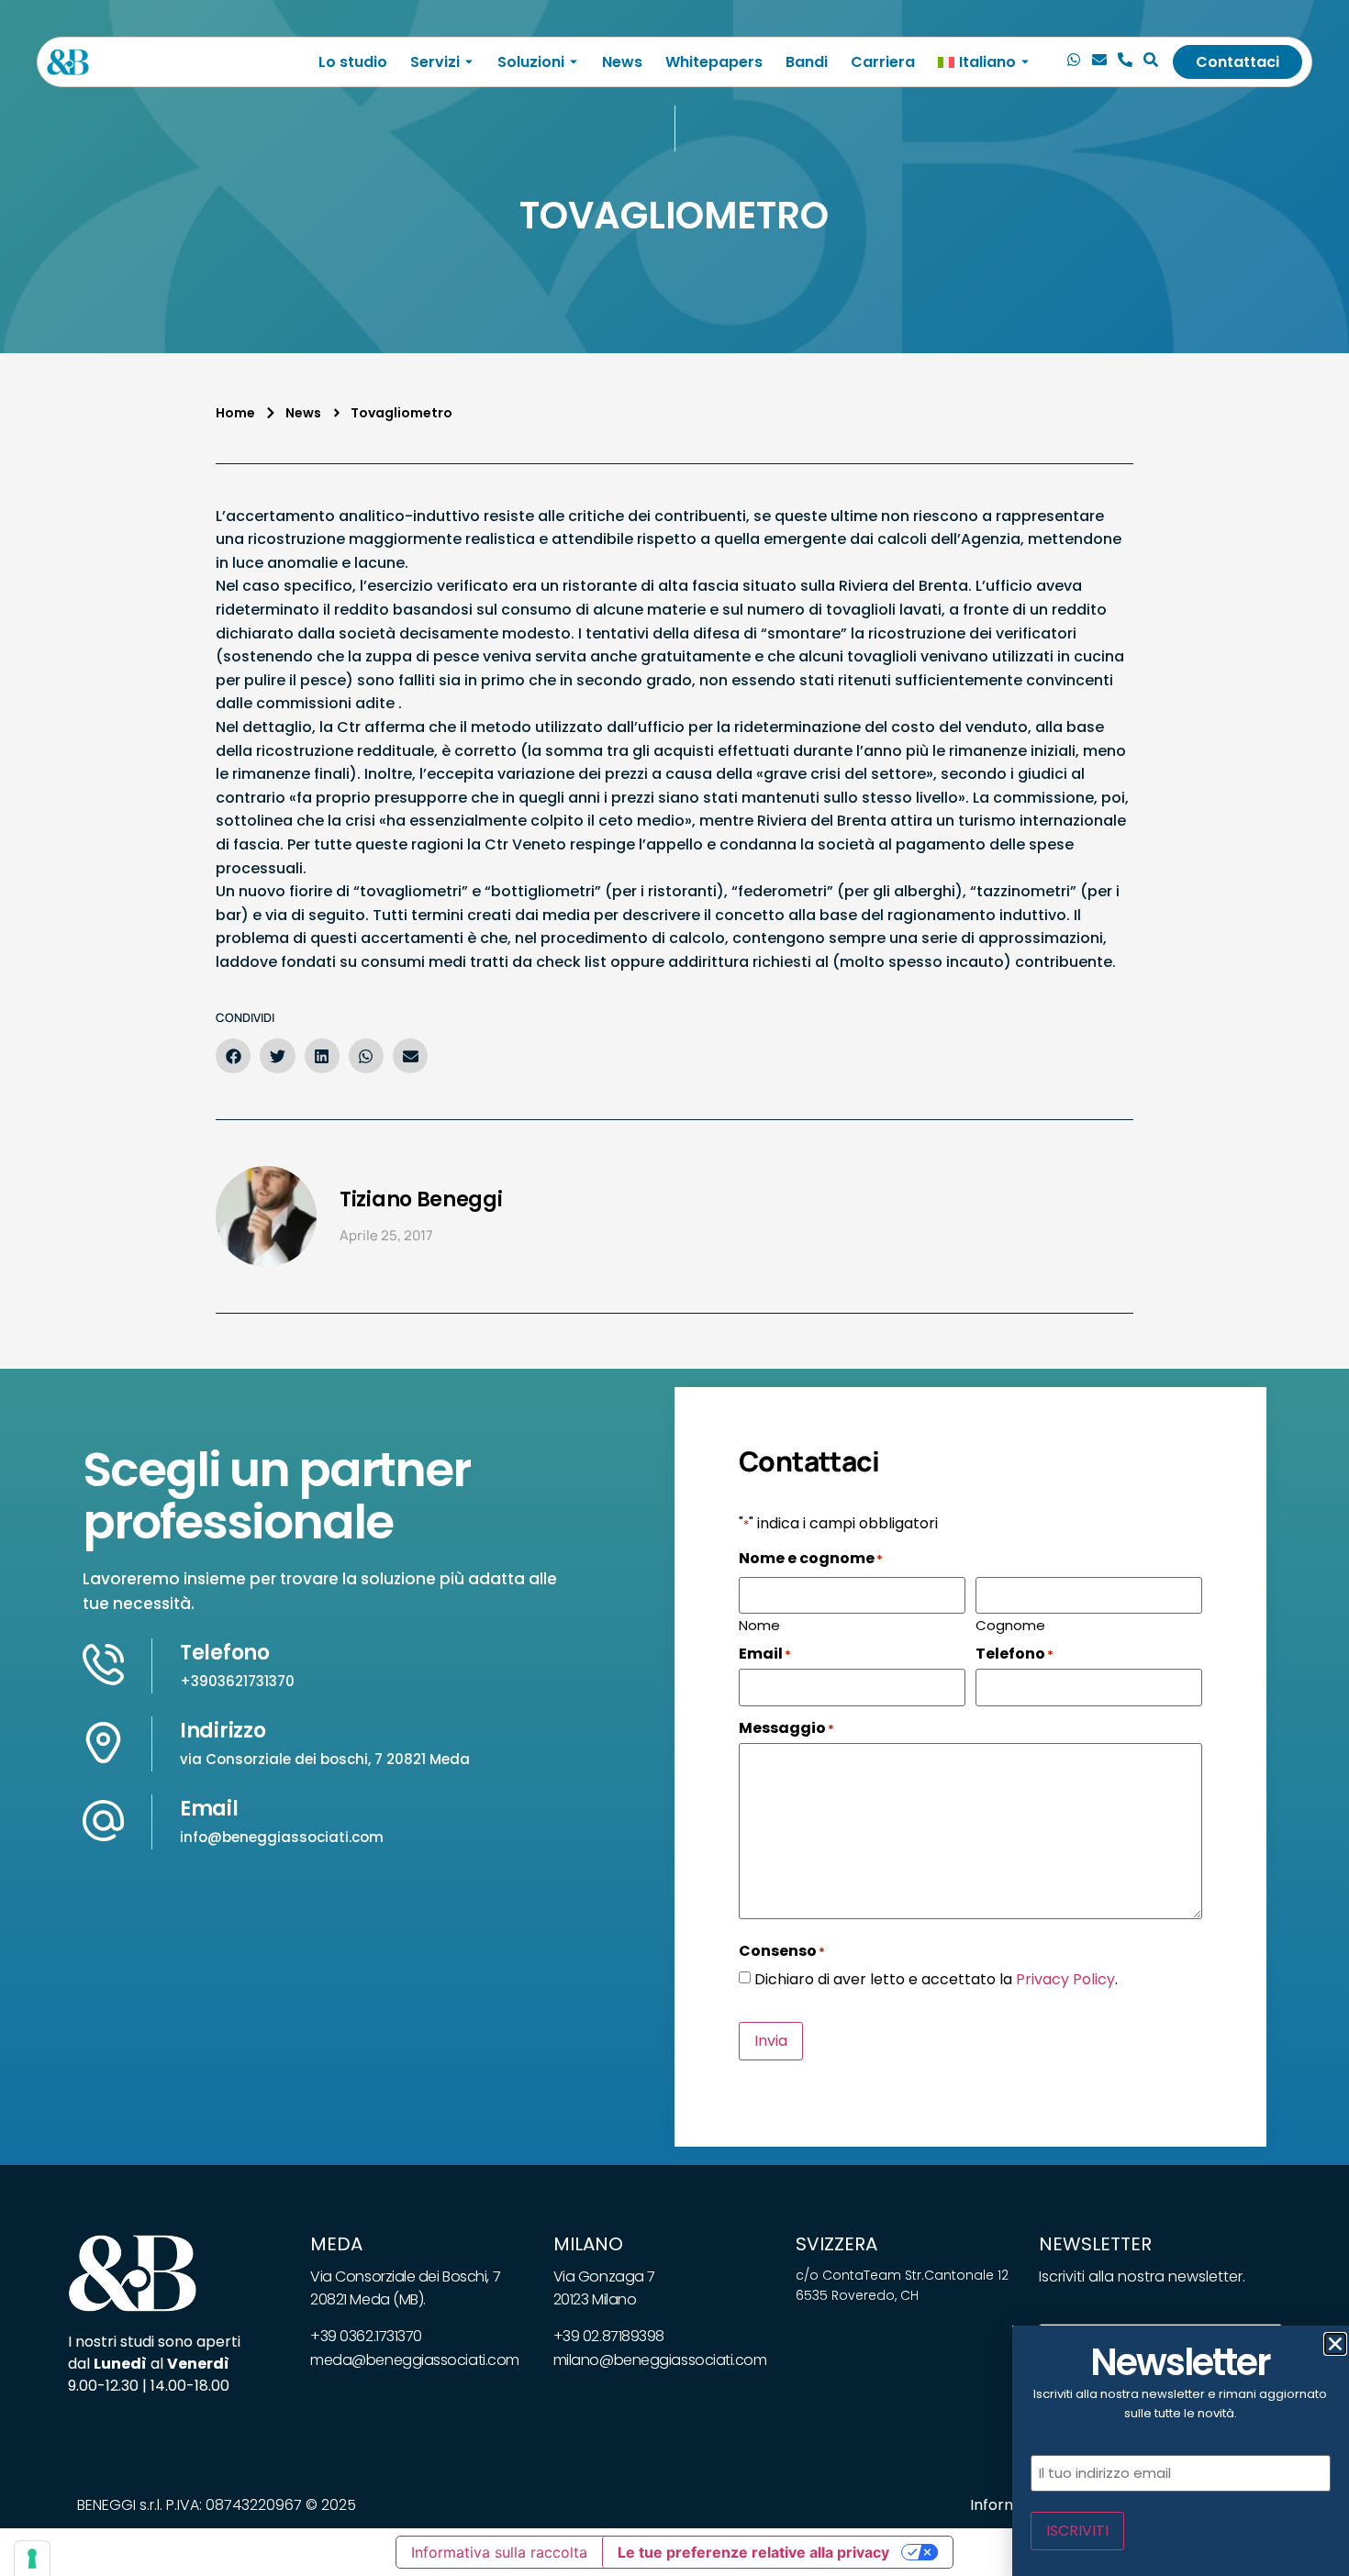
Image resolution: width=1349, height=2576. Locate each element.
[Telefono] (1125, 62)
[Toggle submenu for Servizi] (467, 62)
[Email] (1099, 62)
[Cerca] (1151, 62)
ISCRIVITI (1077, 2531)
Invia (771, 2041)
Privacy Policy (1065, 1979)
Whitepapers (714, 62)
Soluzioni (531, 62)
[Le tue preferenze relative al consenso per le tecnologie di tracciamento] (32, 2559)
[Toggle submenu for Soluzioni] (572, 62)
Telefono (225, 1653)
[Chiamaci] (1074, 62)
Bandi (807, 62)
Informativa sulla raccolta (499, 2552)
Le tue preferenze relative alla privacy (753, 2552)
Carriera (883, 62)
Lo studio (353, 62)
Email (209, 1809)
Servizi (435, 62)
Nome (759, 1624)
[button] (233, 1056)
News (622, 62)
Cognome (1010, 1624)
